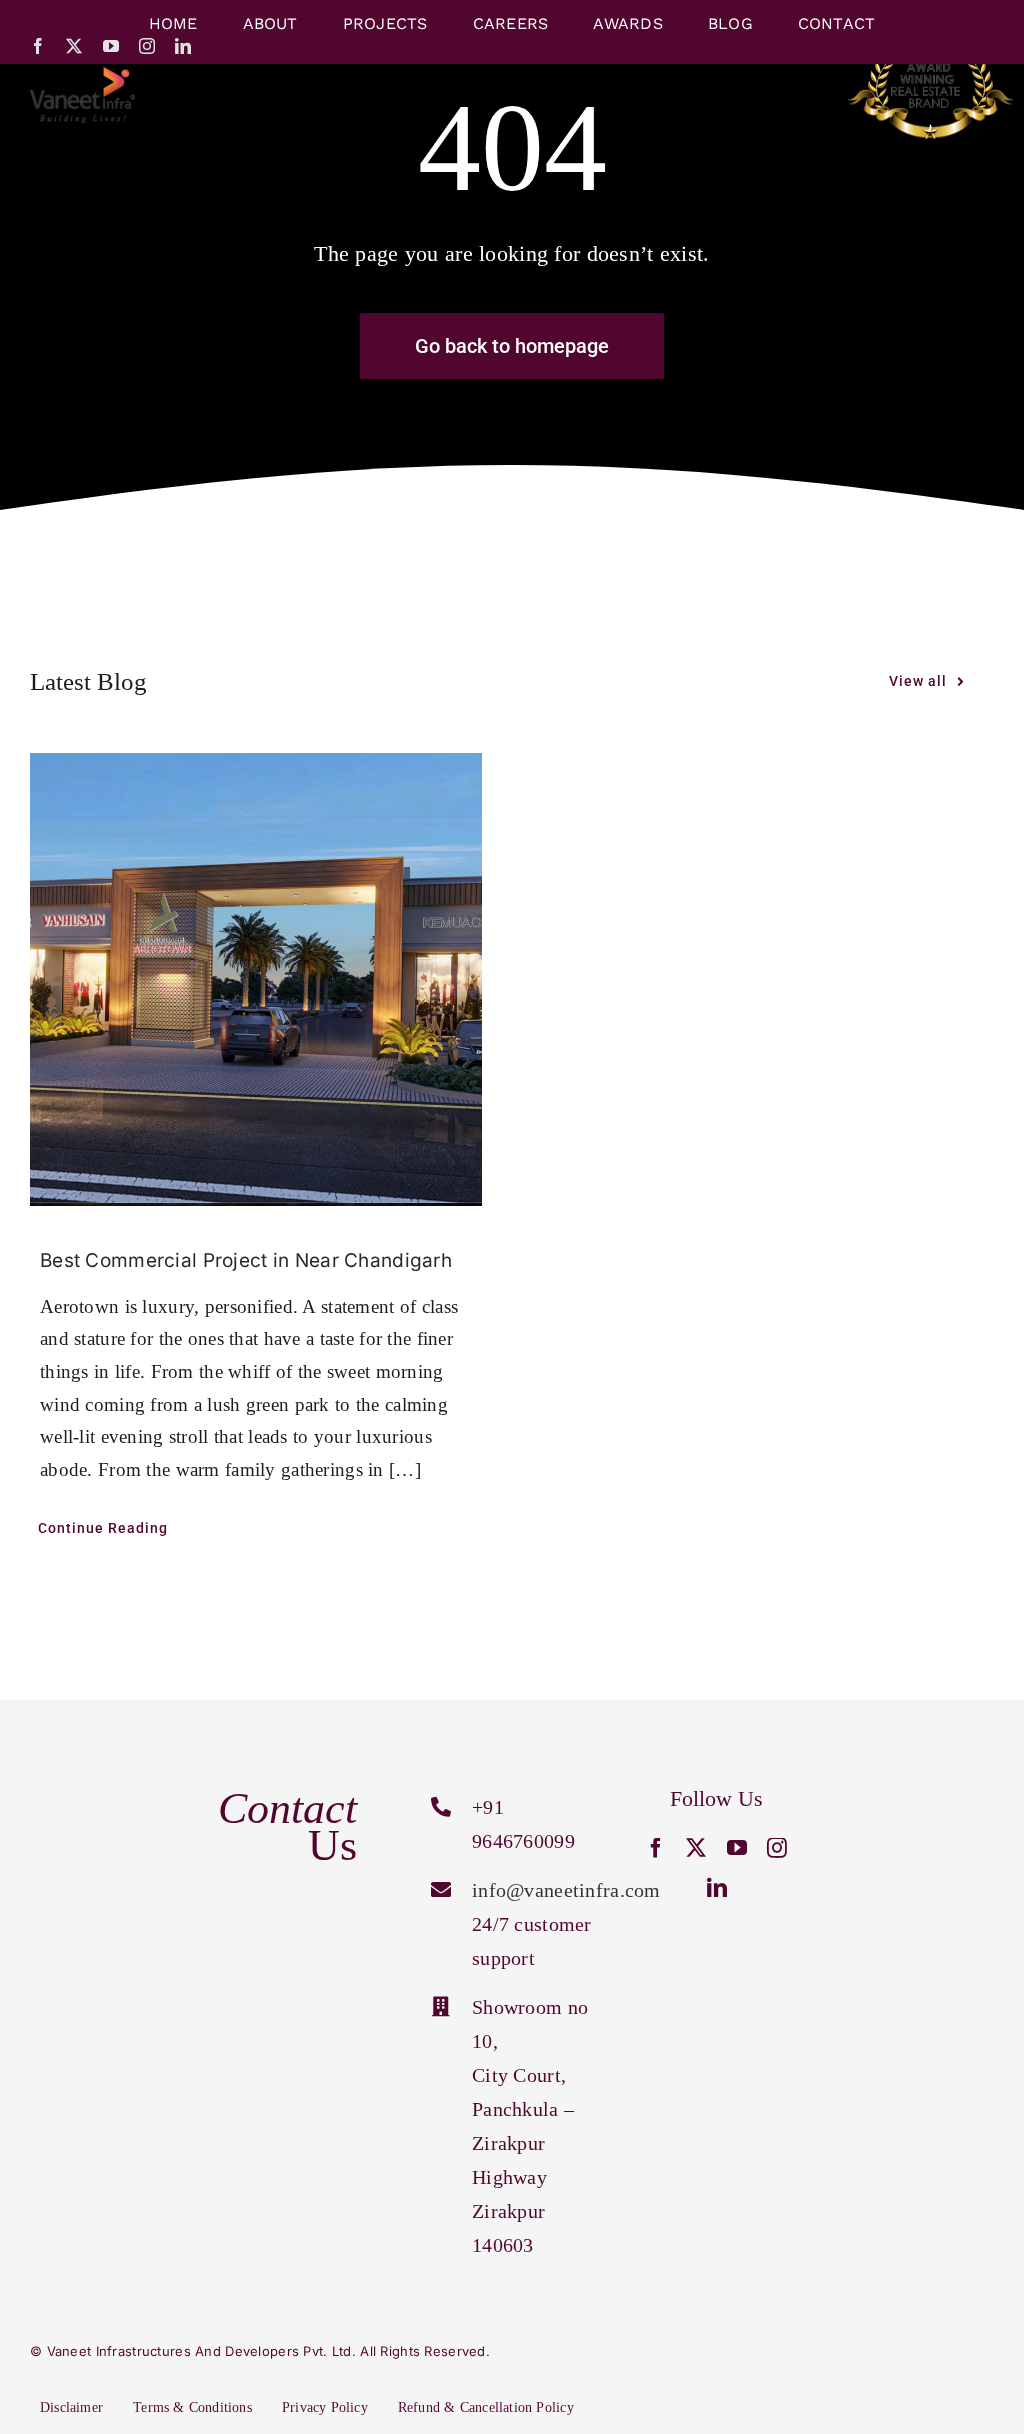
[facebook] (38, 46)
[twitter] (74, 46)
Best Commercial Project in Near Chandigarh (246, 1260)
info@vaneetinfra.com (566, 1890)
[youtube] (111, 46)
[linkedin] (183, 46)
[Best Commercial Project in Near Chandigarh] (256, 979)
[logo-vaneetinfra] (82, 76)
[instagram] (147, 46)
